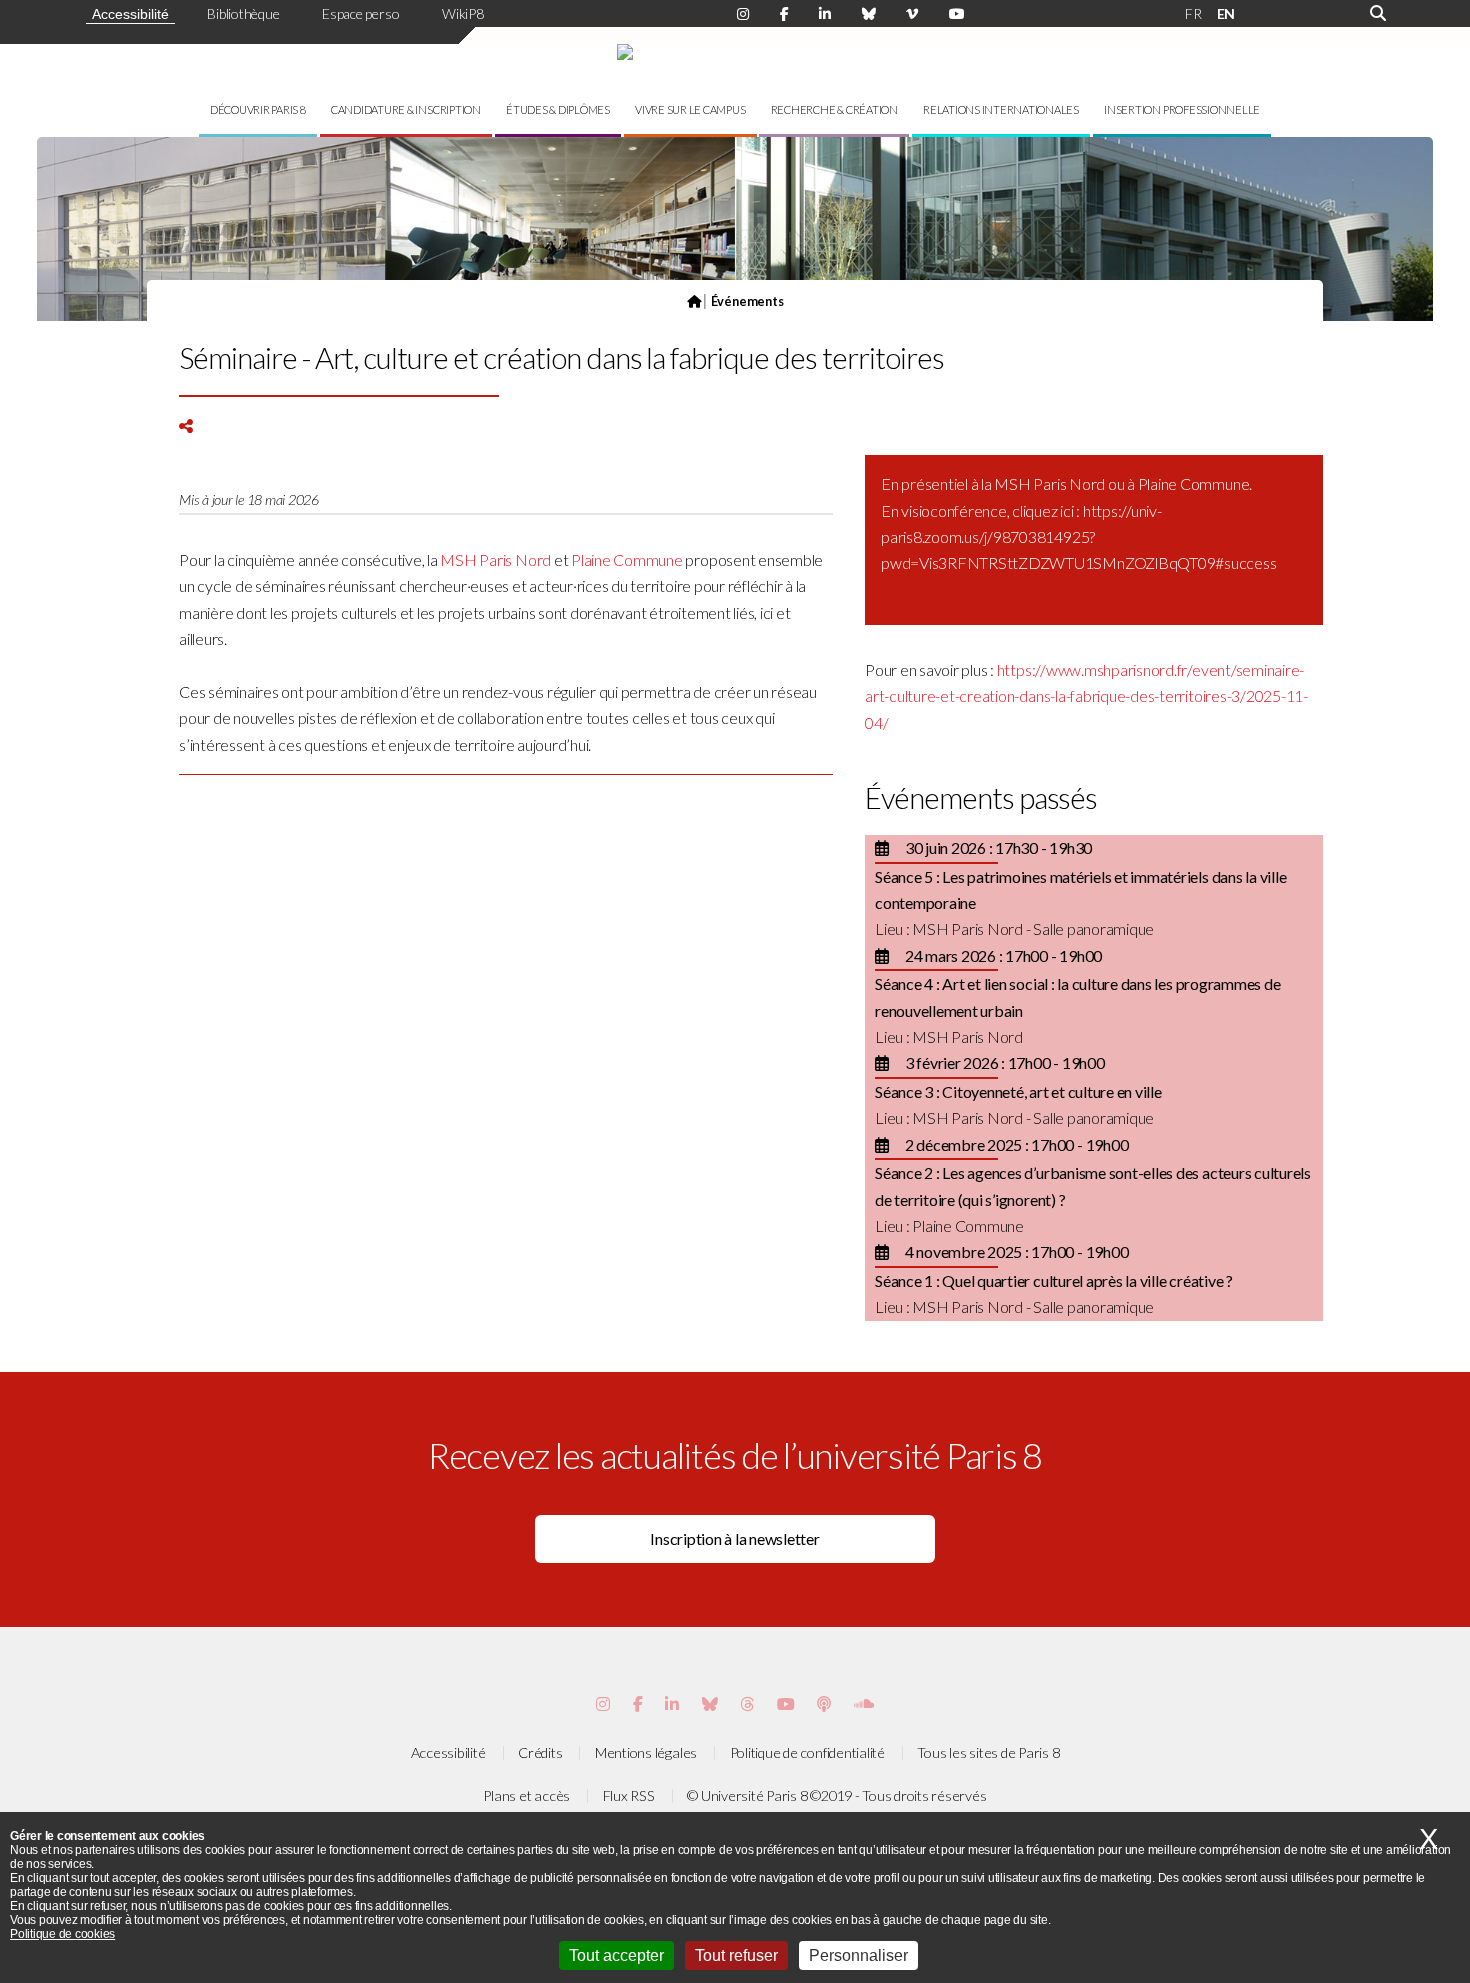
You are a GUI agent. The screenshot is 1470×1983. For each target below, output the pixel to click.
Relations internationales (1001, 109)
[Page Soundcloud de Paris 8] (864, 1703)
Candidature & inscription (406, 109)
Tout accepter (616, 1955)
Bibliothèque (243, 13)
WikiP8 (463, 13)
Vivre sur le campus (690, 109)
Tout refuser (736, 1955)
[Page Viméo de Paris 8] (912, 14)
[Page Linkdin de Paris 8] (825, 14)
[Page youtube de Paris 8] (957, 14)
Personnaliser (858, 1955)
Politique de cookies (62, 1934)
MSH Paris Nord (495, 559)
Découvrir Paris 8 (258, 109)
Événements (747, 301)
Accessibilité (130, 14)
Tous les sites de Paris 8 (988, 1752)
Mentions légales (646, 1752)
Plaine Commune (627, 559)
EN (1226, 13)
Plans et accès (526, 1795)
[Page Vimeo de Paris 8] (672, 1703)
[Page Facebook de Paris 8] (784, 14)
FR (1193, 13)
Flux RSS (629, 1795)
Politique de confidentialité (807, 1752)
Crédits (540, 1752)
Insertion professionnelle (1182, 109)
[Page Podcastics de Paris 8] (824, 1703)
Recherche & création (834, 109)
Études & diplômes (558, 109)
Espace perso (360, 13)
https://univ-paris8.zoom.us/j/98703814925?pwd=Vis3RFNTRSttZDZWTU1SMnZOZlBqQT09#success (1078, 537)
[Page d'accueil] (694, 301)
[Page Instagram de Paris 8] (743, 14)
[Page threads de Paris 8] (747, 1703)
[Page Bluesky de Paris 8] (869, 14)
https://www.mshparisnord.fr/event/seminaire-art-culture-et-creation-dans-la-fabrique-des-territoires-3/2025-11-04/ (1086, 696)
